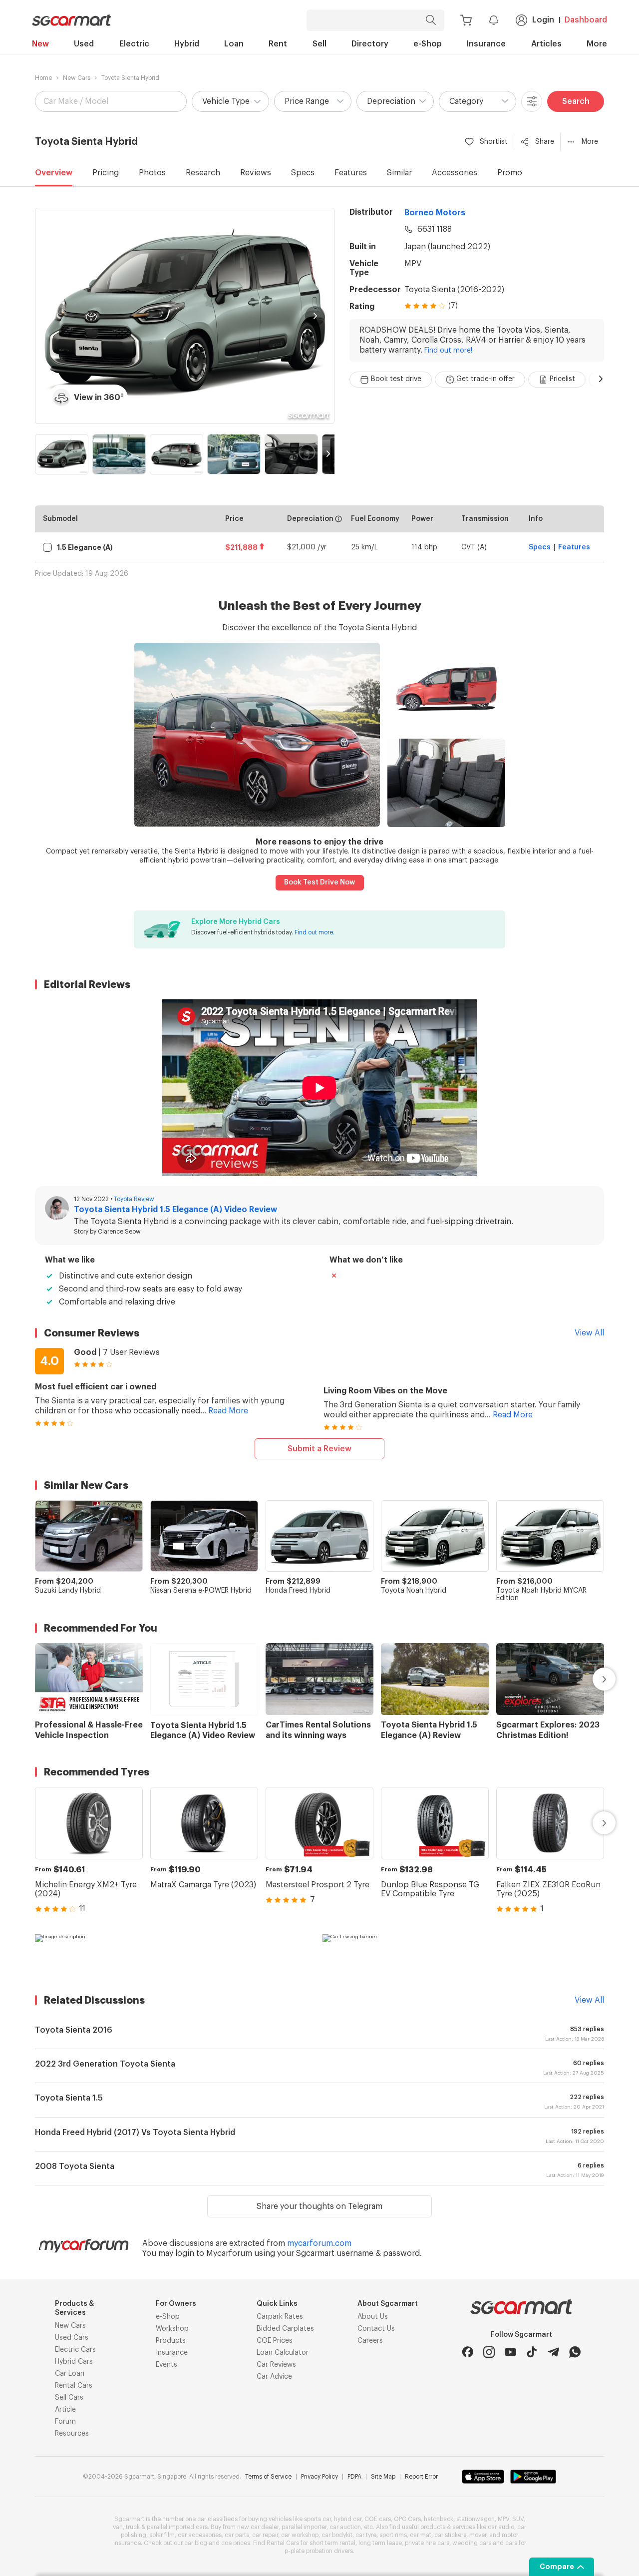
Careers (370, 2341)
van (118, 2527)
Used (84, 44)
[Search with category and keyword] (431, 20)
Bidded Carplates (285, 2329)
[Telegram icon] (553, 2352)
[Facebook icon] (468, 2352)
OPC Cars (407, 2519)
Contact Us (376, 2329)
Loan (234, 44)
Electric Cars (75, 2350)
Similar (399, 173)
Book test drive (396, 379)
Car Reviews (276, 2365)
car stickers (450, 2535)
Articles (546, 44)
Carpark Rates (280, 2317)
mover (478, 2535)
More (597, 44)
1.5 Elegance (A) (85, 547)
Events (166, 2365)
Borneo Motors (435, 213)
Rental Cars (74, 2386)
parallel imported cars (177, 2527)
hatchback (439, 2519)
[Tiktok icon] (532, 2352)
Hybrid (187, 44)
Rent (278, 44)
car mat (421, 2535)
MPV (413, 264)
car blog (196, 2543)
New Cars (77, 78)
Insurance (486, 44)
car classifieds (217, 2519)
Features (351, 173)
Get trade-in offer (485, 379)
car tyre (366, 2535)
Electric (134, 44)
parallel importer (304, 2527)
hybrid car (348, 2519)
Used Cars (72, 2338)
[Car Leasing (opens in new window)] (463, 1954)
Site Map (383, 2477)
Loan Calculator (283, 2353)
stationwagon (476, 2519)
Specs (303, 173)
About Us (373, 2317)
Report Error (421, 2477)
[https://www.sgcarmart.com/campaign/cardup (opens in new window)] (176, 1954)
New (40, 44)
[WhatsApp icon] (575, 2352)
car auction (345, 2527)
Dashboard (586, 20)
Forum (65, 2422)
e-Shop (428, 44)
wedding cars (472, 2543)
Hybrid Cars (74, 2362)
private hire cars (427, 2543)
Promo (510, 173)
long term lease (380, 2543)
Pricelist (562, 379)
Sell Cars (69, 2398)
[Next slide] (315, 316)
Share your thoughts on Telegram (319, 2206)
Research (203, 173)
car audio (501, 2527)
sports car (318, 2519)
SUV (518, 2519)
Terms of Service (268, 2477)
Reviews (256, 173)
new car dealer (258, 2527)
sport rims (393, 2535)
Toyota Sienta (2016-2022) (454, 290)
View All (589, 1333)
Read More (228, 1411)
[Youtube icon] (510, 2352)
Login (543, 20)
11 (82, 1909)
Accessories (455, 173)
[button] (230, 101)
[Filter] (532, 101)
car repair (265, 2535)
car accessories (200, 2535)
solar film (162, 2535)
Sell (319, 44)
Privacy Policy (319, 2477)
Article (65, 2410)
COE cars (378, 2519)
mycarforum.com (319, 2243)
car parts (237, 2535)
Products (171, 2341)
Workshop (172, 2329)
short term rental (332, 2543)
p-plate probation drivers (319, 2551)
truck (133, 2527)
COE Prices (275, 2341)
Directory (370, 44)
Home (43, 78)
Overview (54, 173)
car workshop (300, 2535)
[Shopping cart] (466, 20)
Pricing (106, 173)
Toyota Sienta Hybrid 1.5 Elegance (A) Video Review (175, 1210)
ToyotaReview (134, 1199)
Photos (152, 173)
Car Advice (274, 2377)
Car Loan (70, 2374)
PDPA (354, 2477)
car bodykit (337, 2535)
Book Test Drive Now (319, 882)
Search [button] (576, 101)
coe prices (236, 2543)
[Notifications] (494, 20)
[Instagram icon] (489, 2352)
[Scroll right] (601, 379)
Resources (72, 2434)
